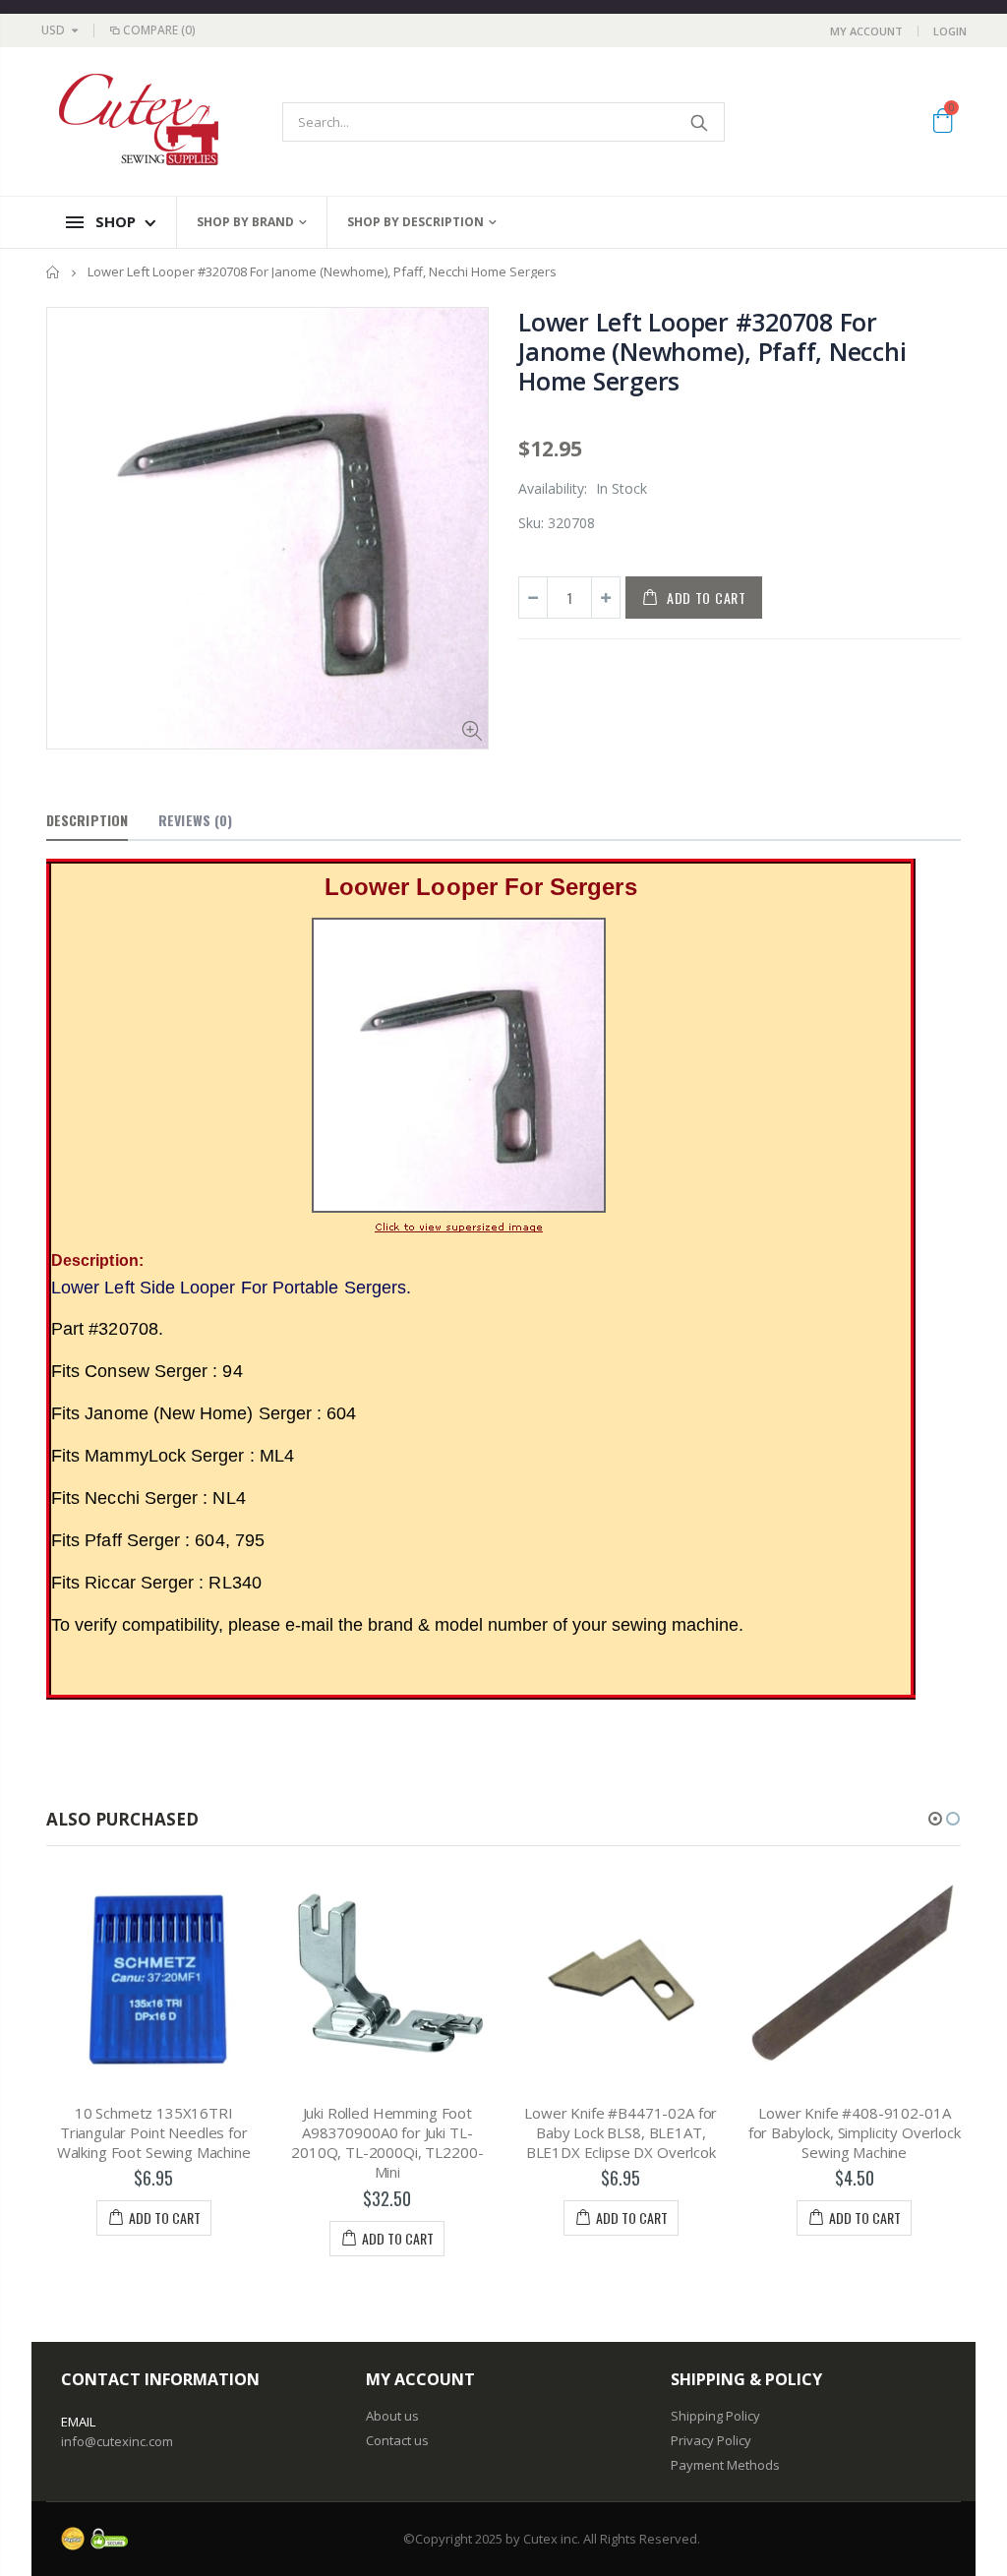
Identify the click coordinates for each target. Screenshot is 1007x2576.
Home (54, 272)
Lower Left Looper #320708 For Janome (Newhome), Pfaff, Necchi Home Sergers (712, 351)
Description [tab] (87, 820)
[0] (943, 124)
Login (950, 31)
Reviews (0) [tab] (195, 820)
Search (700, 122)
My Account (866, 31)
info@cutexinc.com (117, 2441)
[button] (935, 1819)
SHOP (116, 221)
